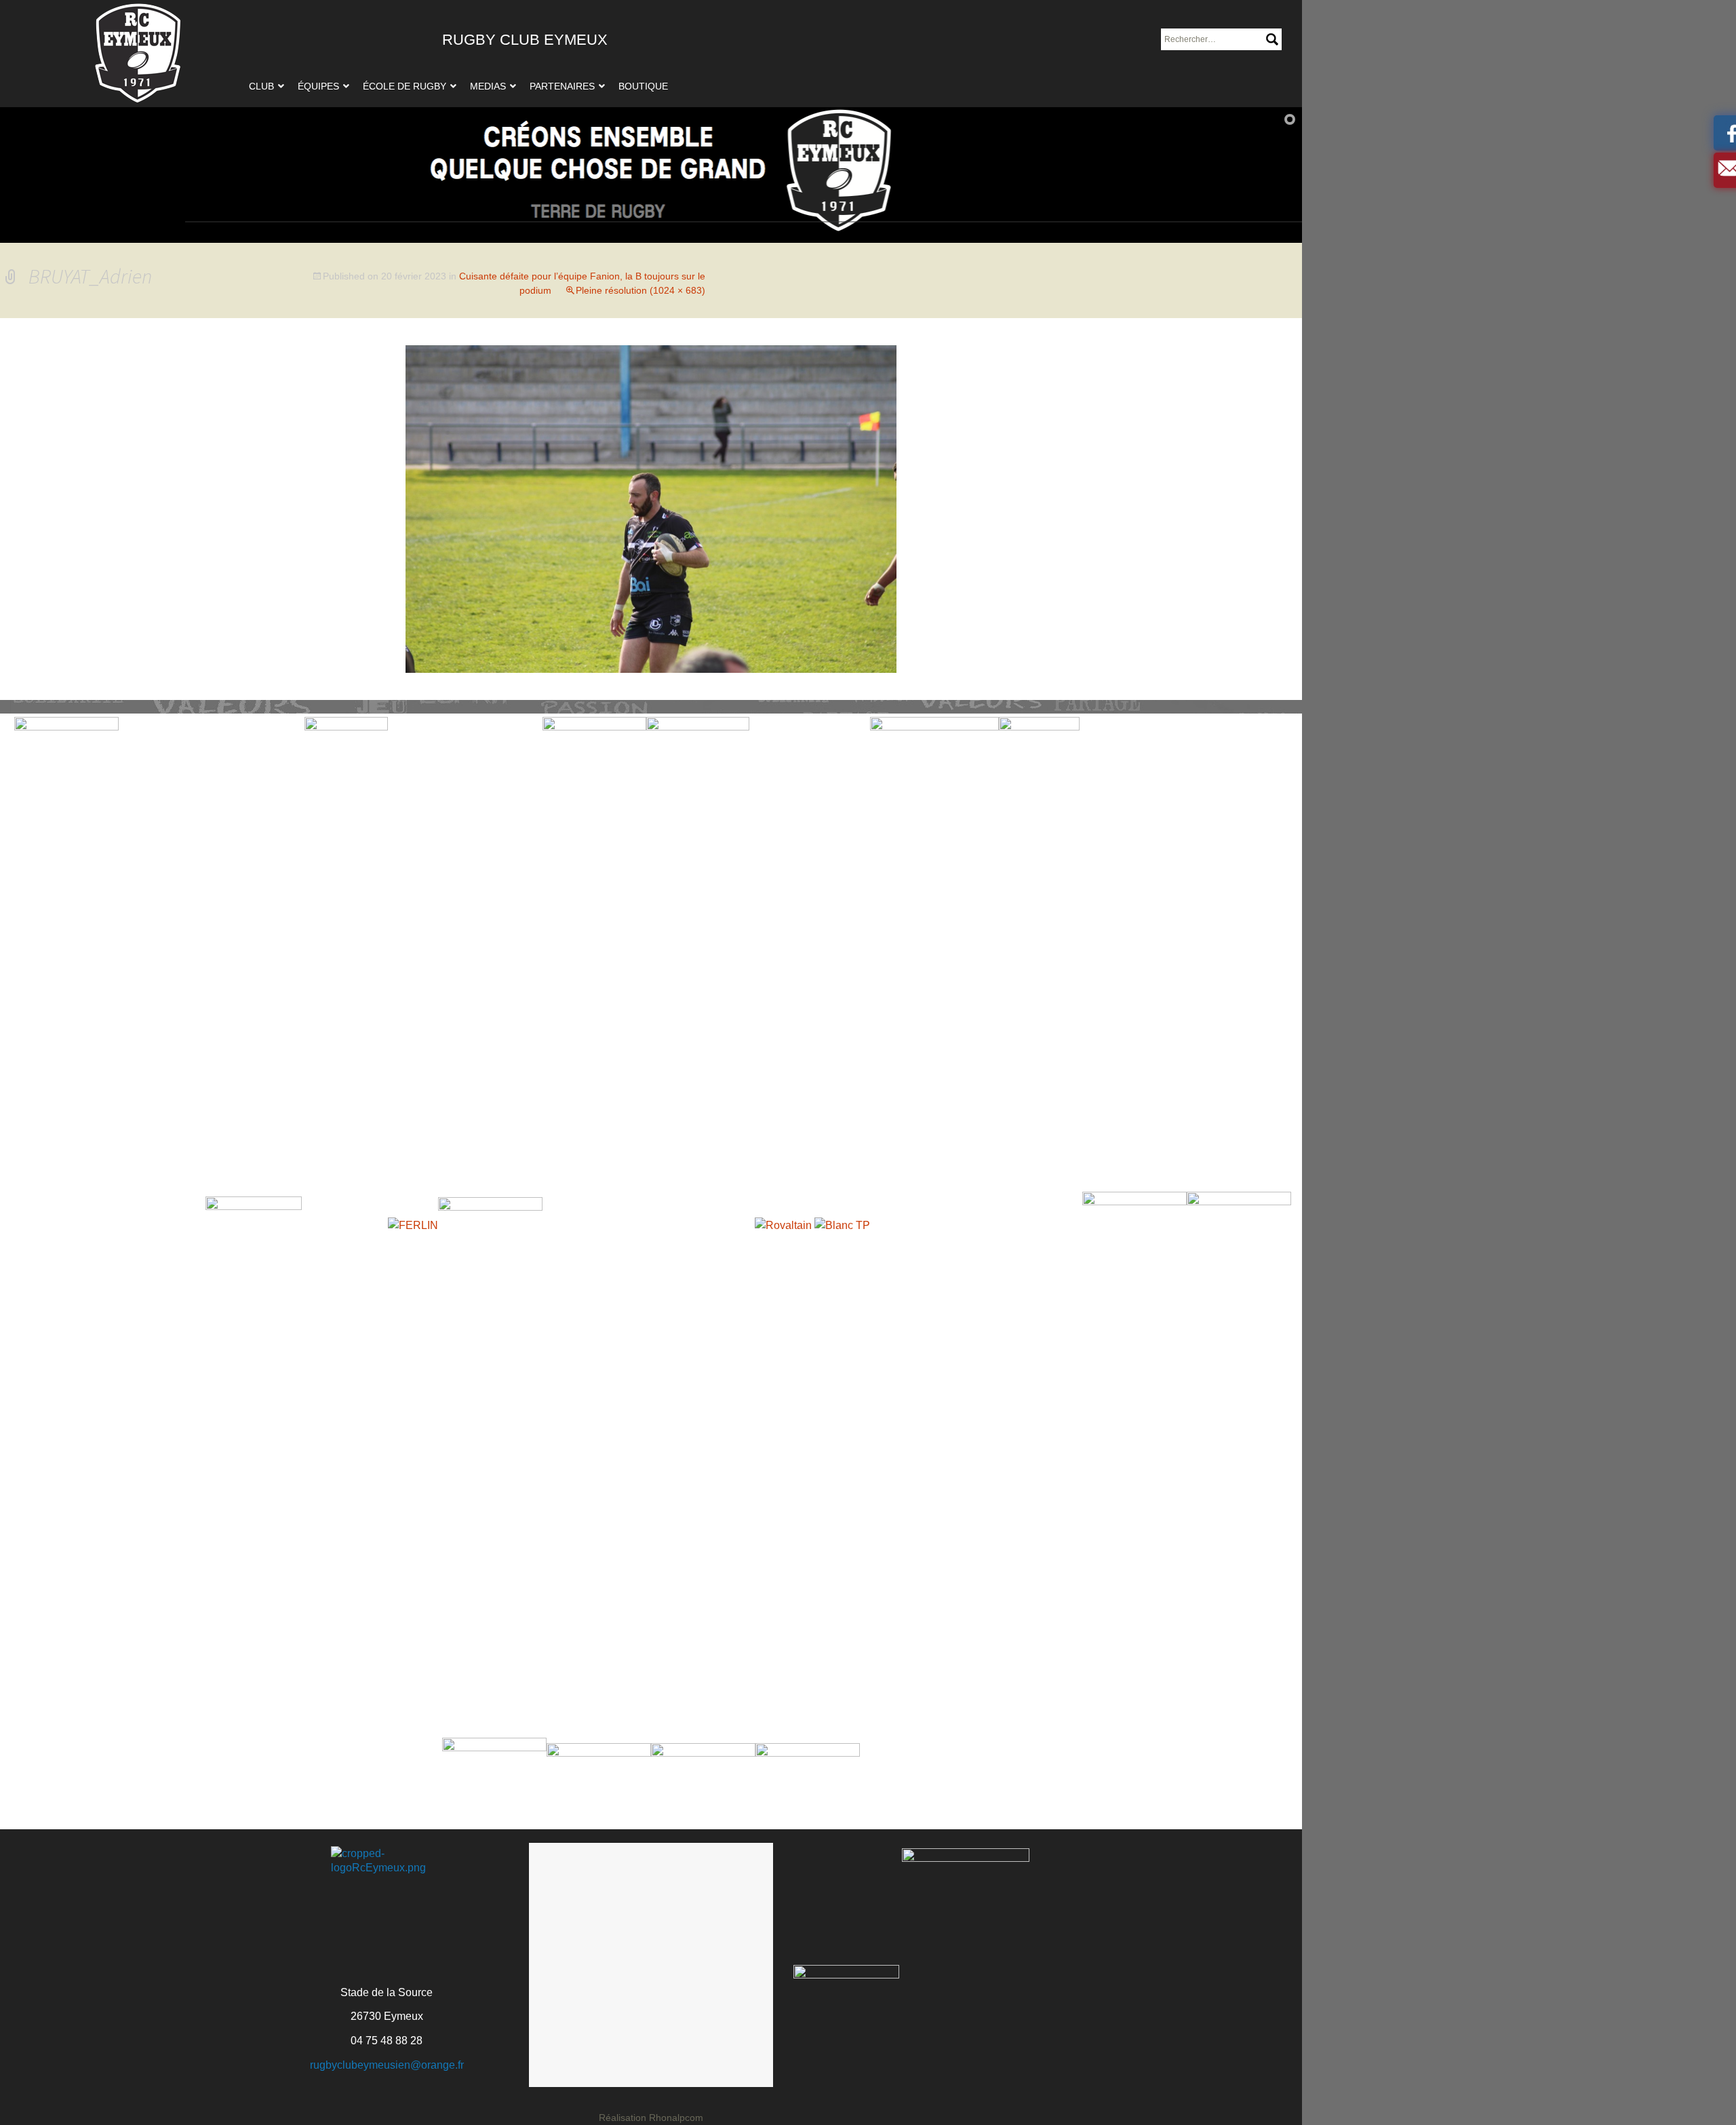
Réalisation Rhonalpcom (651, 2118)
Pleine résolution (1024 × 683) (640, 290)
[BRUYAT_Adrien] (651, 508)
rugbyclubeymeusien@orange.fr (387, 2065)
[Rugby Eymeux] (138, 54)
